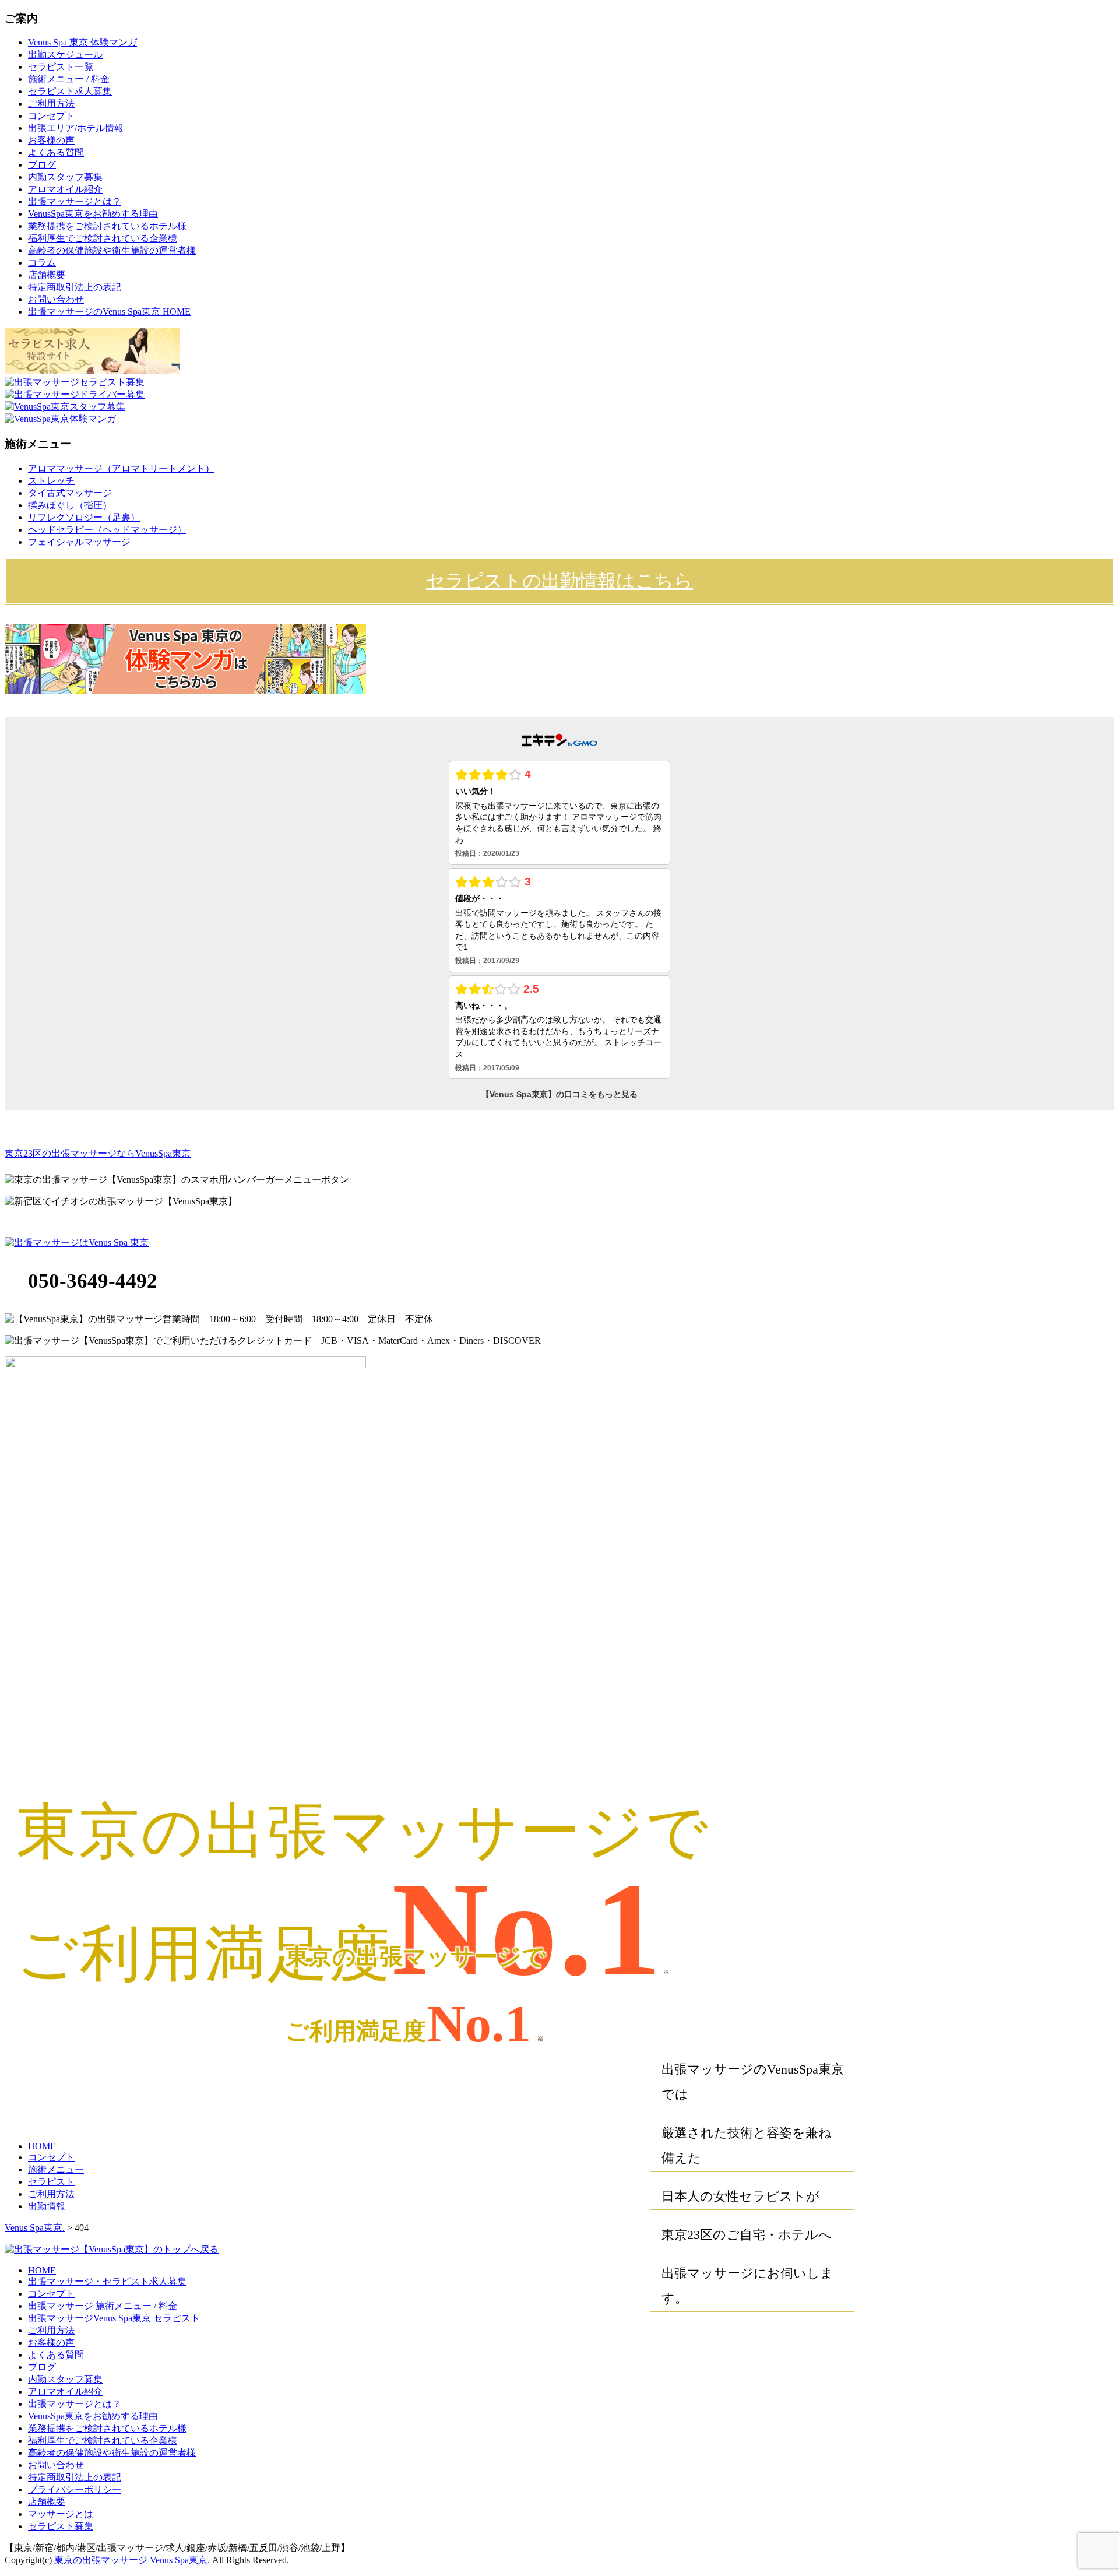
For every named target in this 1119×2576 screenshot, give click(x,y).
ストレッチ (51, 481)
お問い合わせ (56, 299)
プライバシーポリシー (75, 2489)
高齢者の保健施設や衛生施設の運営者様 (112, 250)
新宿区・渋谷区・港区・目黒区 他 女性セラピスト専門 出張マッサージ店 (387, 1153)
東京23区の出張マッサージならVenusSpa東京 (98, 1153)
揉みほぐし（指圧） (70, 505)
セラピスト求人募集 (70, 91)
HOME (42, 2146)
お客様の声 (51, 140)
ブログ (42, 165)
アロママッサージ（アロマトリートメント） (121, 468)
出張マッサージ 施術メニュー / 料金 (103, 2306)
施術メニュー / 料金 (69, 79)
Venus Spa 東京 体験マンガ (82, 42)
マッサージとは (61, 2514)
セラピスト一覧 (61, 67)
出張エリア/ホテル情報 (76, 128)
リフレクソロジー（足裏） (84, 517)
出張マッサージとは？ (75, 201)
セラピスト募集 (61, 2526)
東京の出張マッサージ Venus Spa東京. (132, 2560)
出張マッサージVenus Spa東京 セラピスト (114, 2318)
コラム (42, 263)
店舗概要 (47, 275)
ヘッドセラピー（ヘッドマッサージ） (107, 530)
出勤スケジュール (65, 55)
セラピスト (51, 2182)
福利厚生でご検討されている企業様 (103, 238)
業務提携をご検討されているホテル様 (107, 226)
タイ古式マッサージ (70, 493)
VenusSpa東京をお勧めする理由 (93, 214)
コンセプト (51, 116)
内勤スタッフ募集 (65, 177)
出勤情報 (47, 2206)
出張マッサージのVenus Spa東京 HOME (109, 312)
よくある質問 (56, 152)
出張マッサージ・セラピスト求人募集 (107, 2281)
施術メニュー (56, 2169)
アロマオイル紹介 (65, 189)
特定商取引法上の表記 (75, 287)
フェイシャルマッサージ (79, 542)
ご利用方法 (51, 103)
